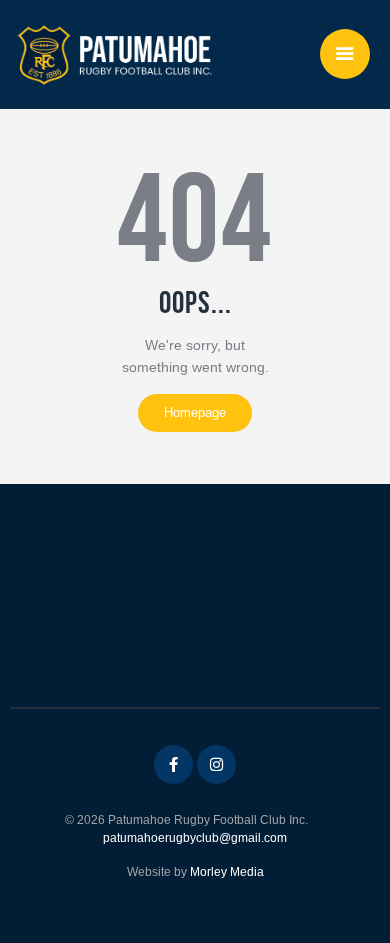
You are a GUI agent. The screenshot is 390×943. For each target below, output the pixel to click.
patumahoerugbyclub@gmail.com (195, 838)
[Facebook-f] (173, 764)
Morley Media (227, 872)
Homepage (195, 412)
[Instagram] (216, 764)
